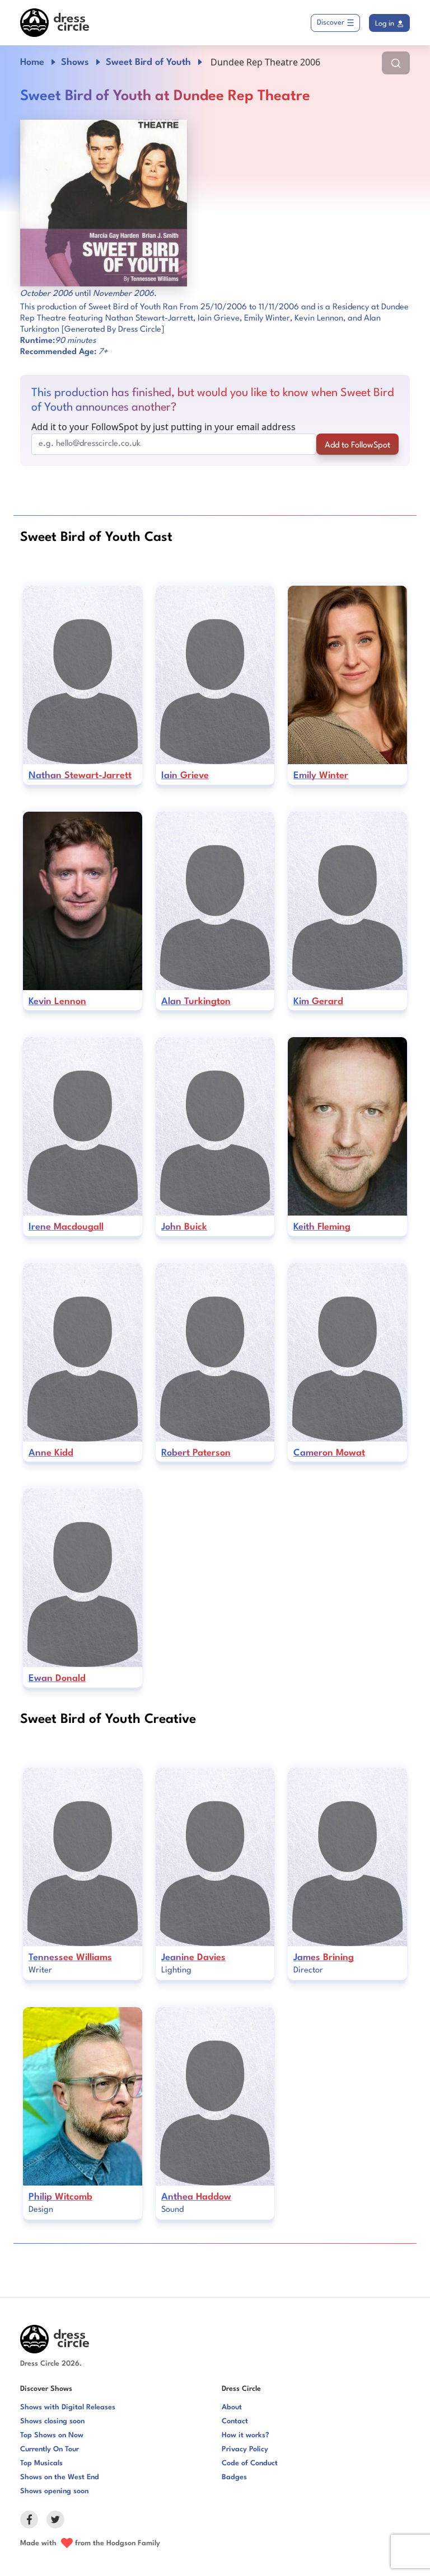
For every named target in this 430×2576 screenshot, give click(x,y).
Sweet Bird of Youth (148, 62)
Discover (331, 23)
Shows (75, 62)
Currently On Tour (50, 2449)
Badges (234, 2477)
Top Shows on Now (52, 2435)
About (232, 2407)
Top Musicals (41, 2463)
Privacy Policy (245, 2449)
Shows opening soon (54, 2491)
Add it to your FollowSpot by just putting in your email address (163, 427)
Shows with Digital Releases (68, 2407)
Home (32, 62)
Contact (235, 2421)
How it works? (246, 2435)
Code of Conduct (250, 2463)
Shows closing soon (52, 2421)
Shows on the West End (60, 2477)
